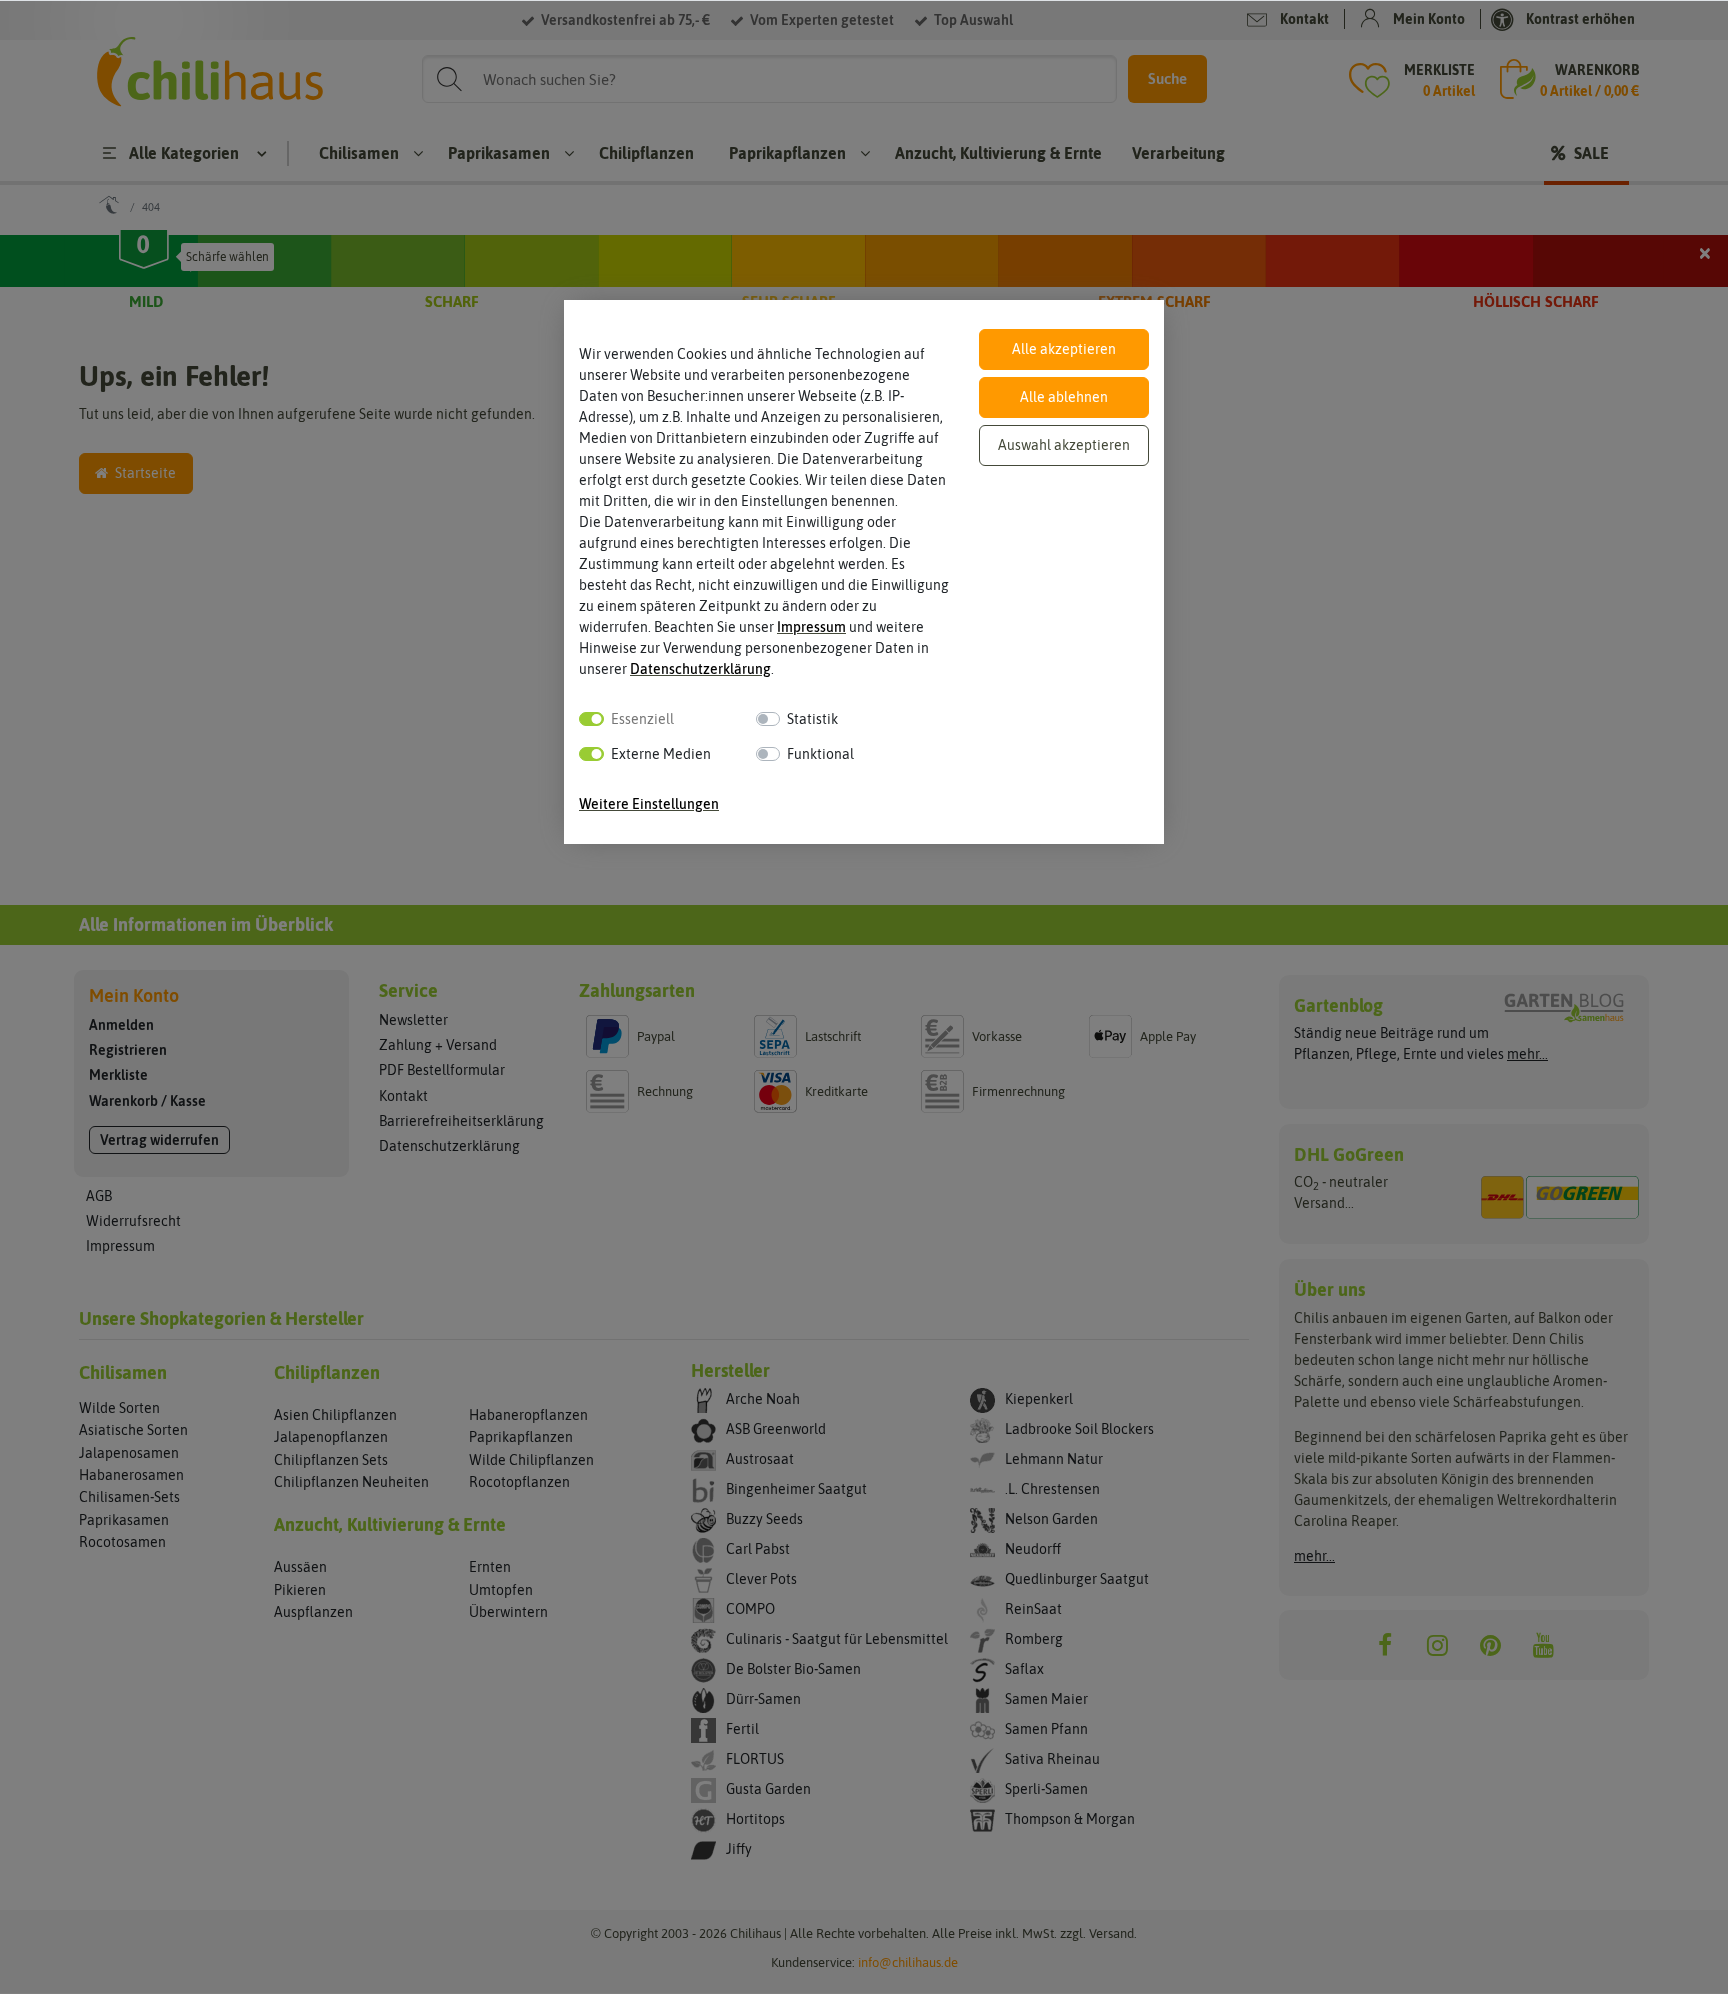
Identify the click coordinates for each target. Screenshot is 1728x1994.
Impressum (811, 627)
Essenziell (642, 719)
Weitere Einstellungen (649, 804)
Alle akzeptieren (1064, 349)
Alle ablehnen (1064, 397)
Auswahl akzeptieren (1064, 445)
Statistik (812, 719)
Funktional (820, 754)
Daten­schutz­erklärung (700, 669)
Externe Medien (661, 754)
